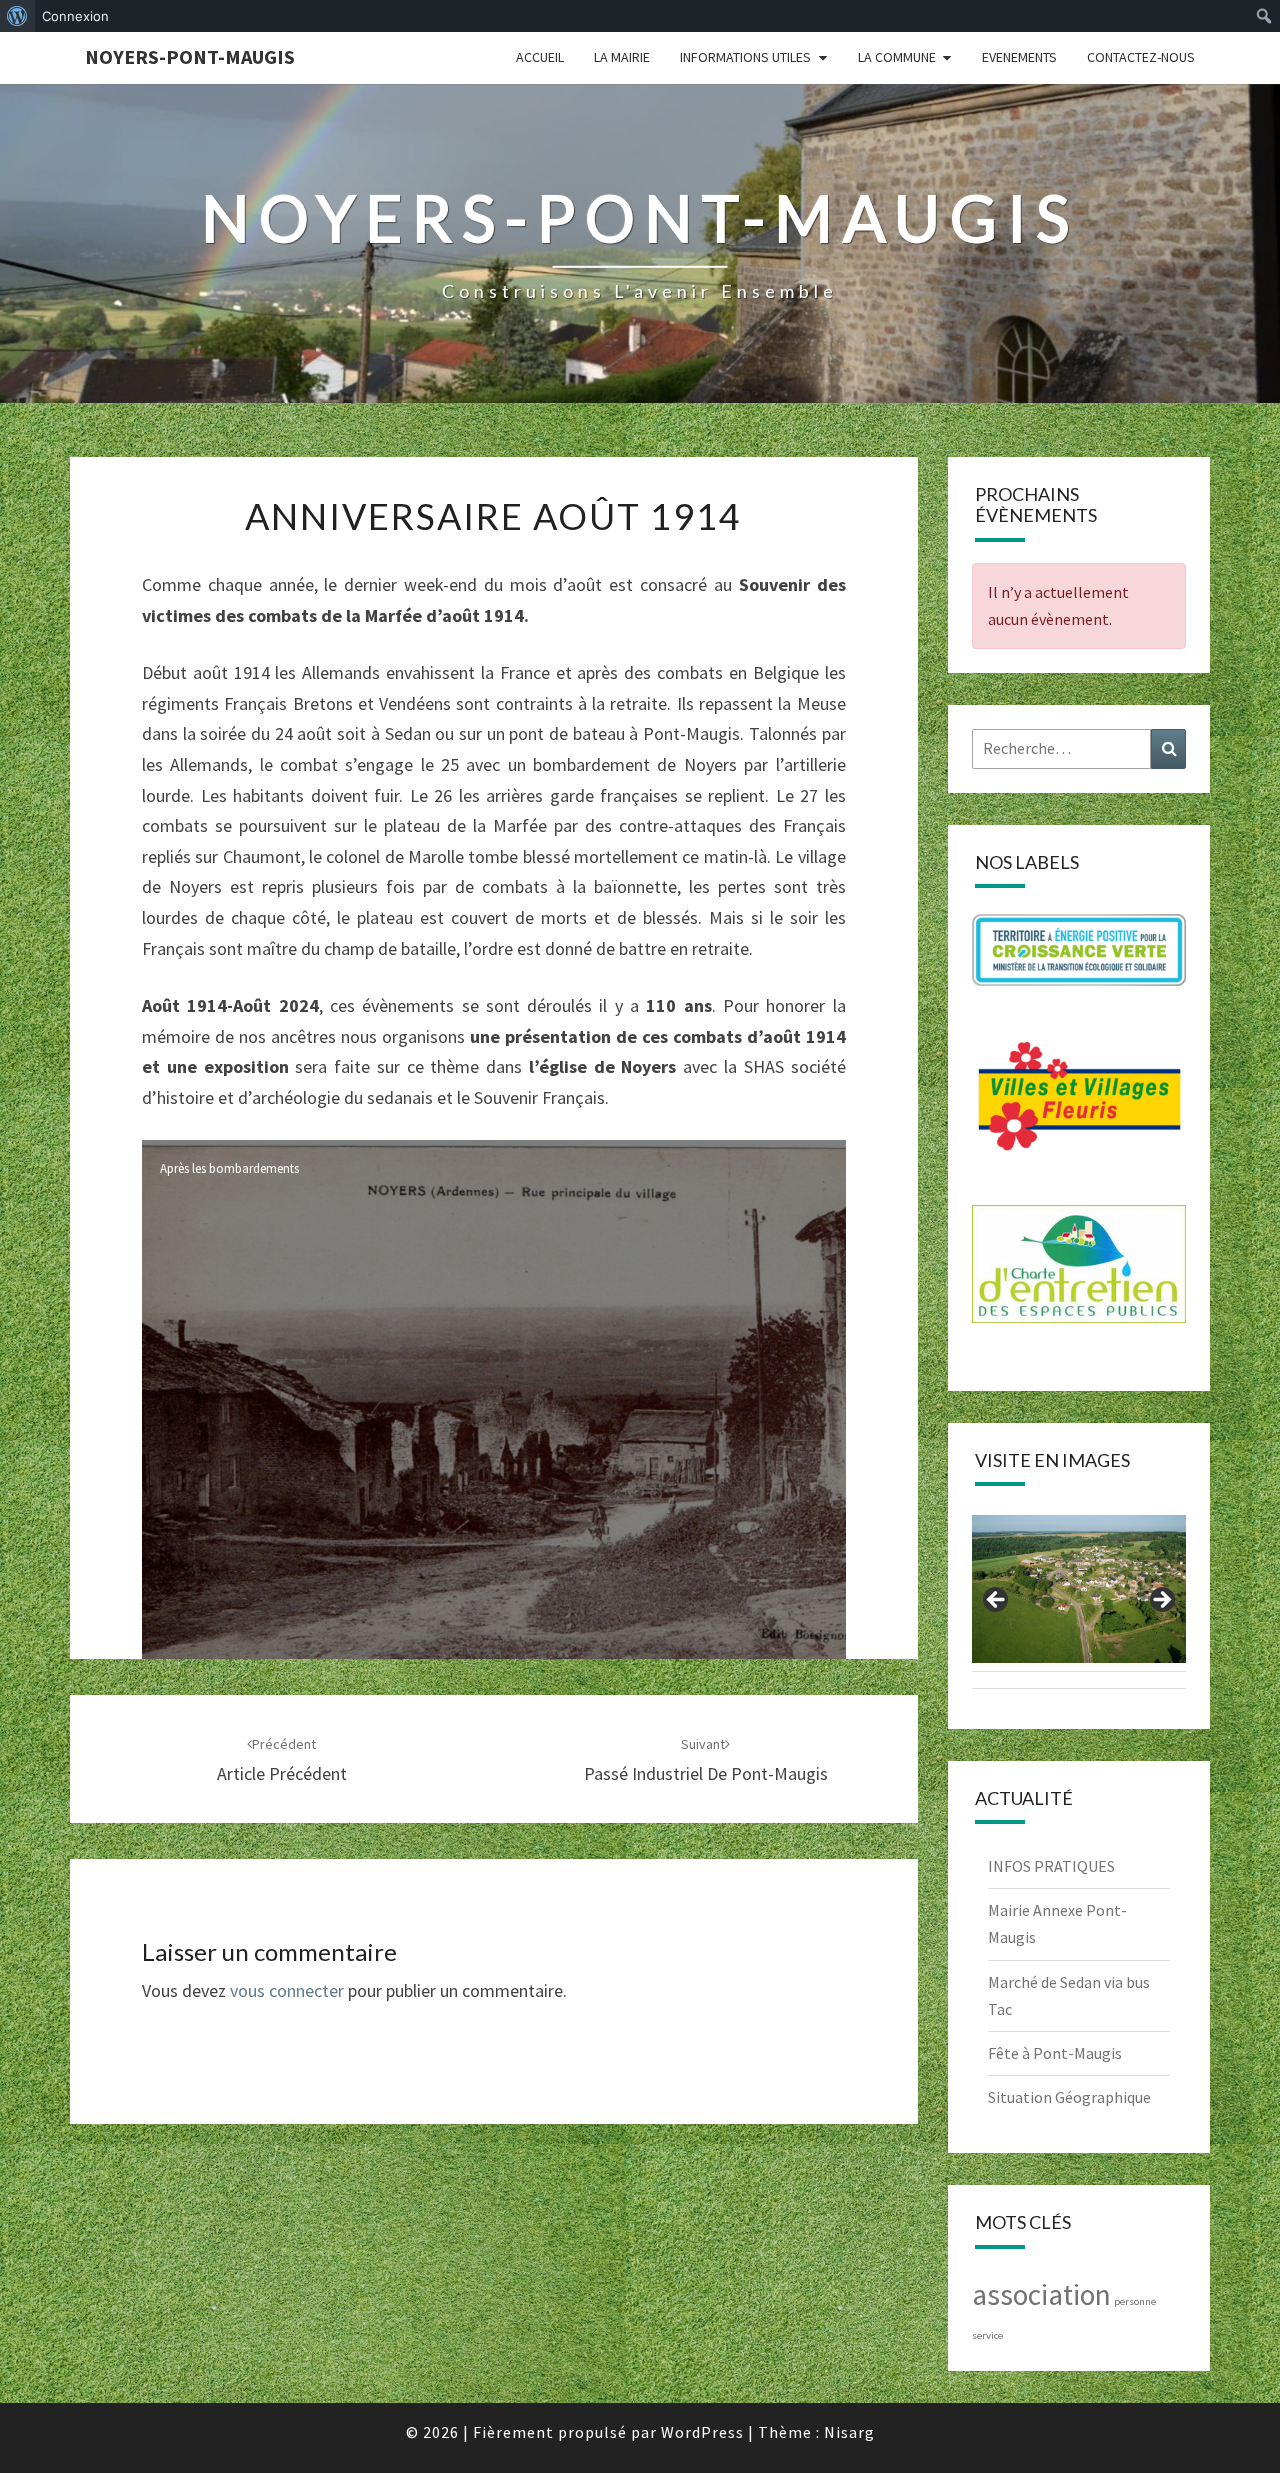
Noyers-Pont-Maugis (190, 56)
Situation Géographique (1069, 2097)
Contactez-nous (1141, 57)
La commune (897, 57)
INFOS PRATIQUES (1051, 1866)
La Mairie (622, 57)
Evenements (1019, 57)
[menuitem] (17, 16)
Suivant (1161, 1601)
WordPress (702, 2432)
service (987, 2335)
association (1041, 2294)
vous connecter (287, 1990)
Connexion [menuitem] (75, 16)
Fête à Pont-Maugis (1055, 2053)
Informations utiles (745, 57)
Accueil (540, 57)
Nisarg (849, 2432)
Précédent (997, 1601)
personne (1135, 2301)
